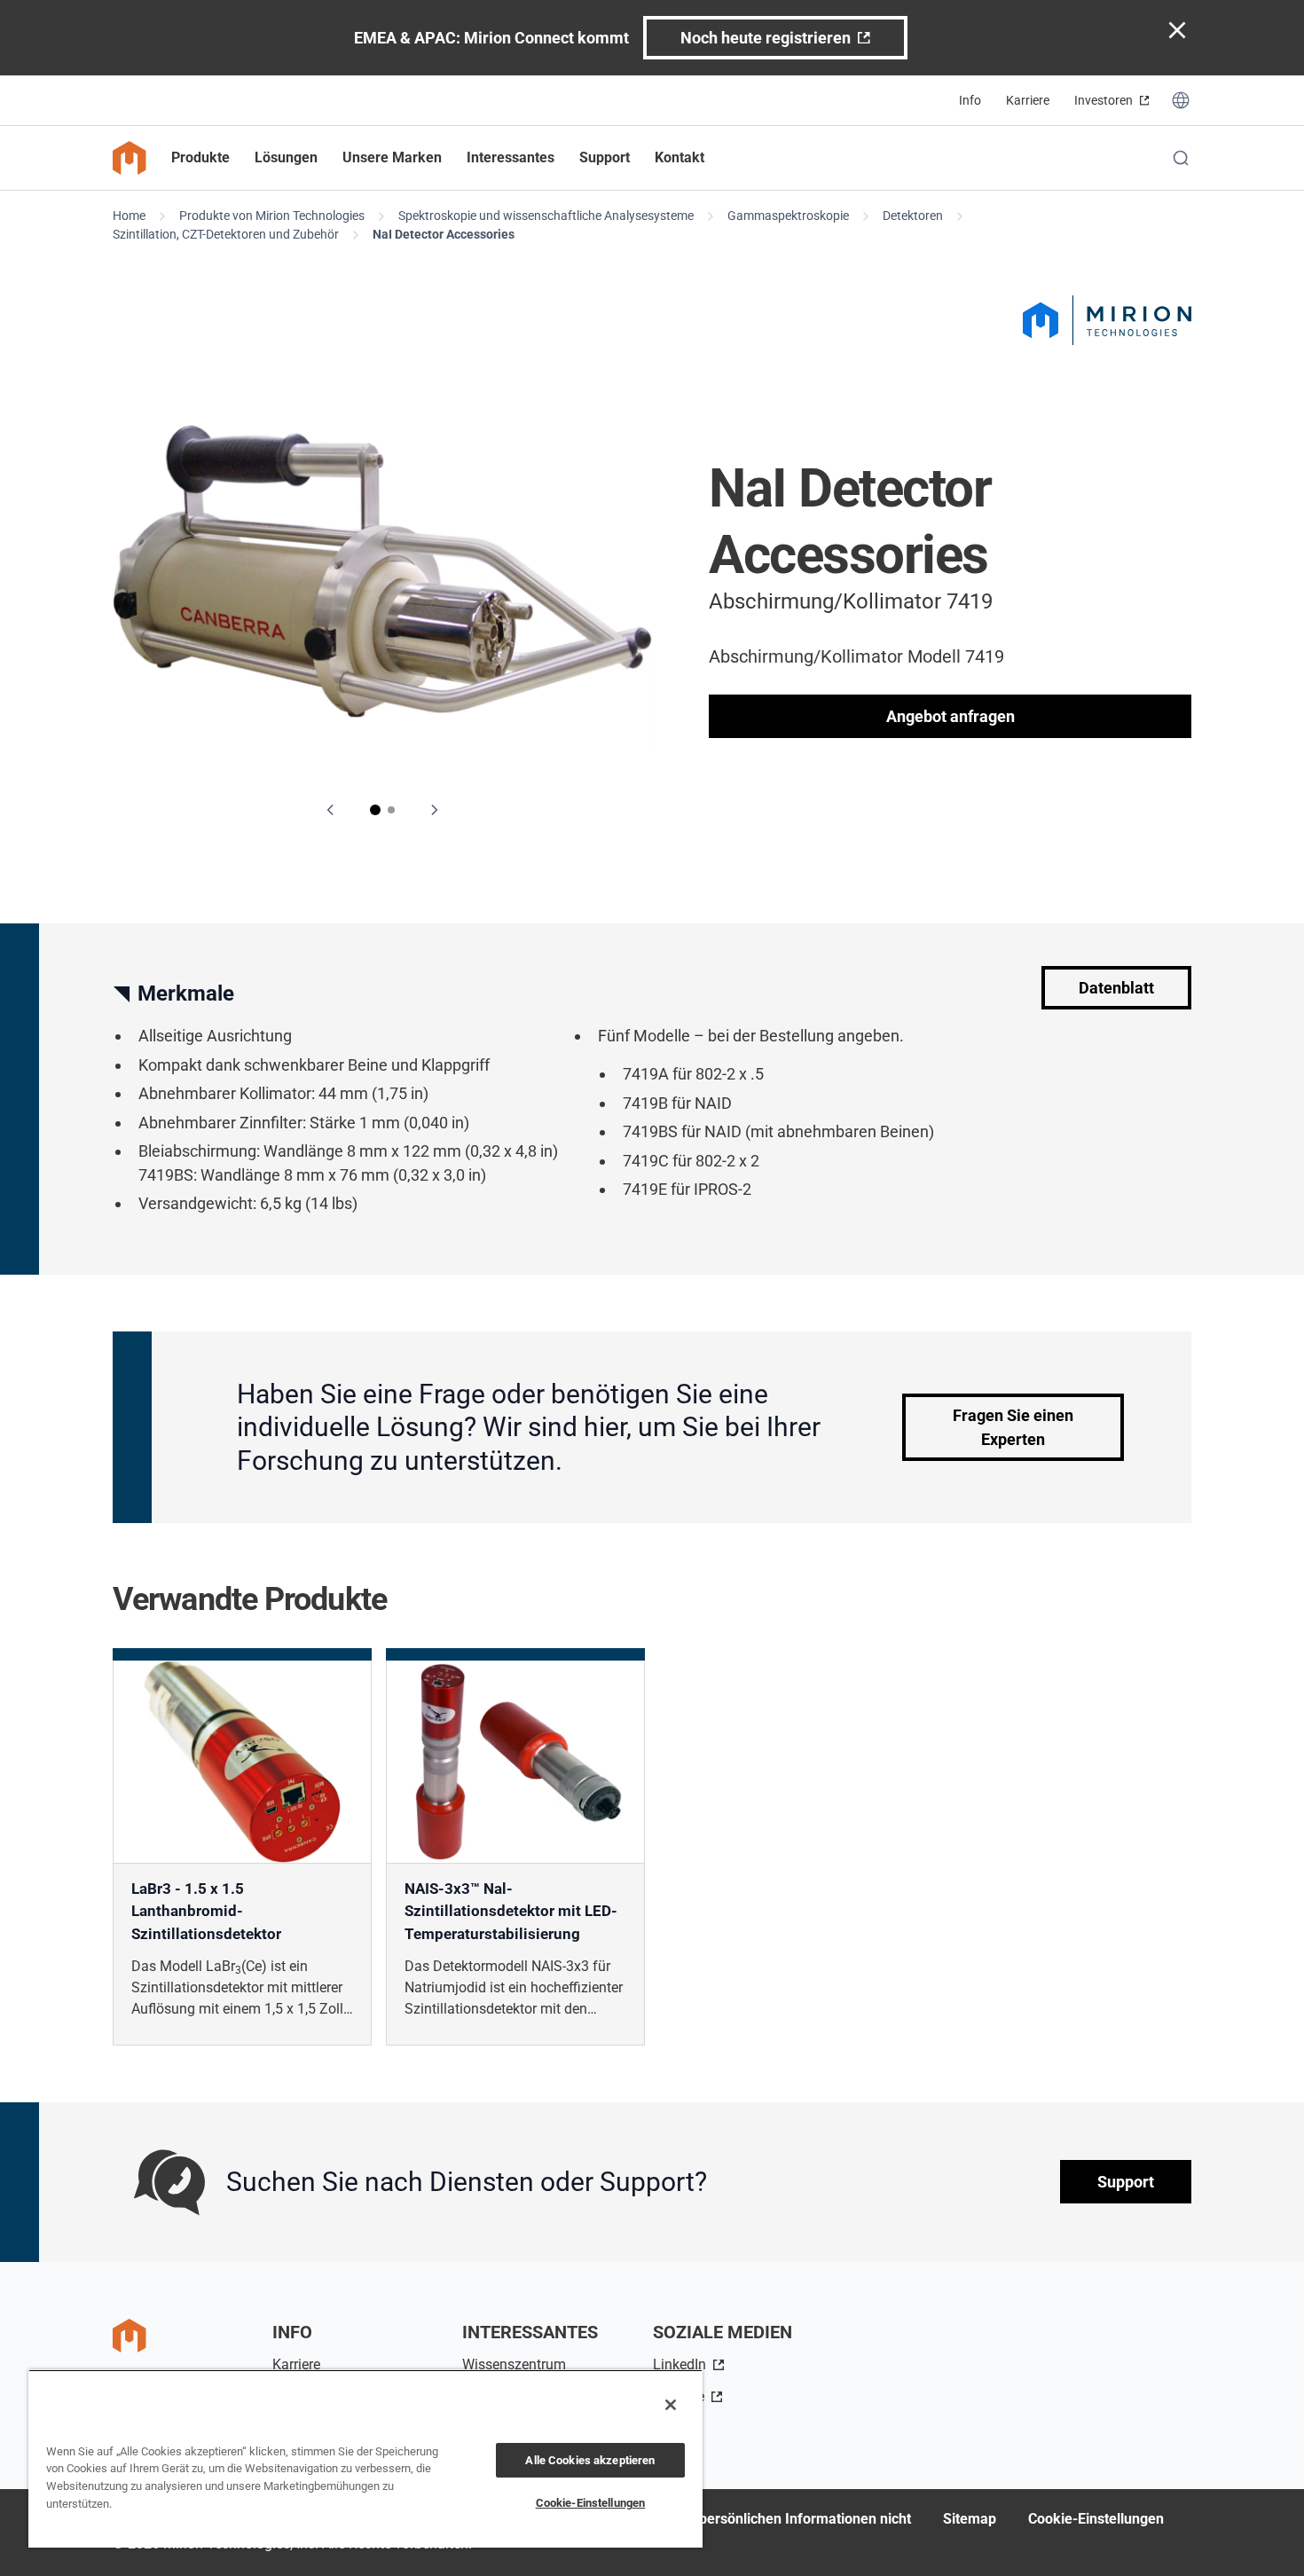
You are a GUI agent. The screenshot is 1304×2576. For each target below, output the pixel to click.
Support (1126, 2183)
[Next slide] (434, 810)
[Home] (130, 158)
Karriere (1028, 100)
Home (129, 216)
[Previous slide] (331, 810)
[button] (375, 810)
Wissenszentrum (514, 2364)
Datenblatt (1116, 988)
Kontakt (679, 157)
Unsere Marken (392, 157)
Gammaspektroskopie (788, 216)
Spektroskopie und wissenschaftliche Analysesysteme (546, 216)
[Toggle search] (1181, 158)
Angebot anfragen (951, 716)
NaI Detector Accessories (444, 234)
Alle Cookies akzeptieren (590, 2460)
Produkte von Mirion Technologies (272, 216)
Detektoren (913, 216)
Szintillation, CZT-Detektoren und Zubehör (226, 234)
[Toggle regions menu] (1181, 100)
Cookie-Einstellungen (1096, 2519)
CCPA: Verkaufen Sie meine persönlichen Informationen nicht (714, 2519)
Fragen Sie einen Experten (1013, 1427)
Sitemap (970, 2519)
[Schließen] (671, 2405)
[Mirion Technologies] (1107, 320)
